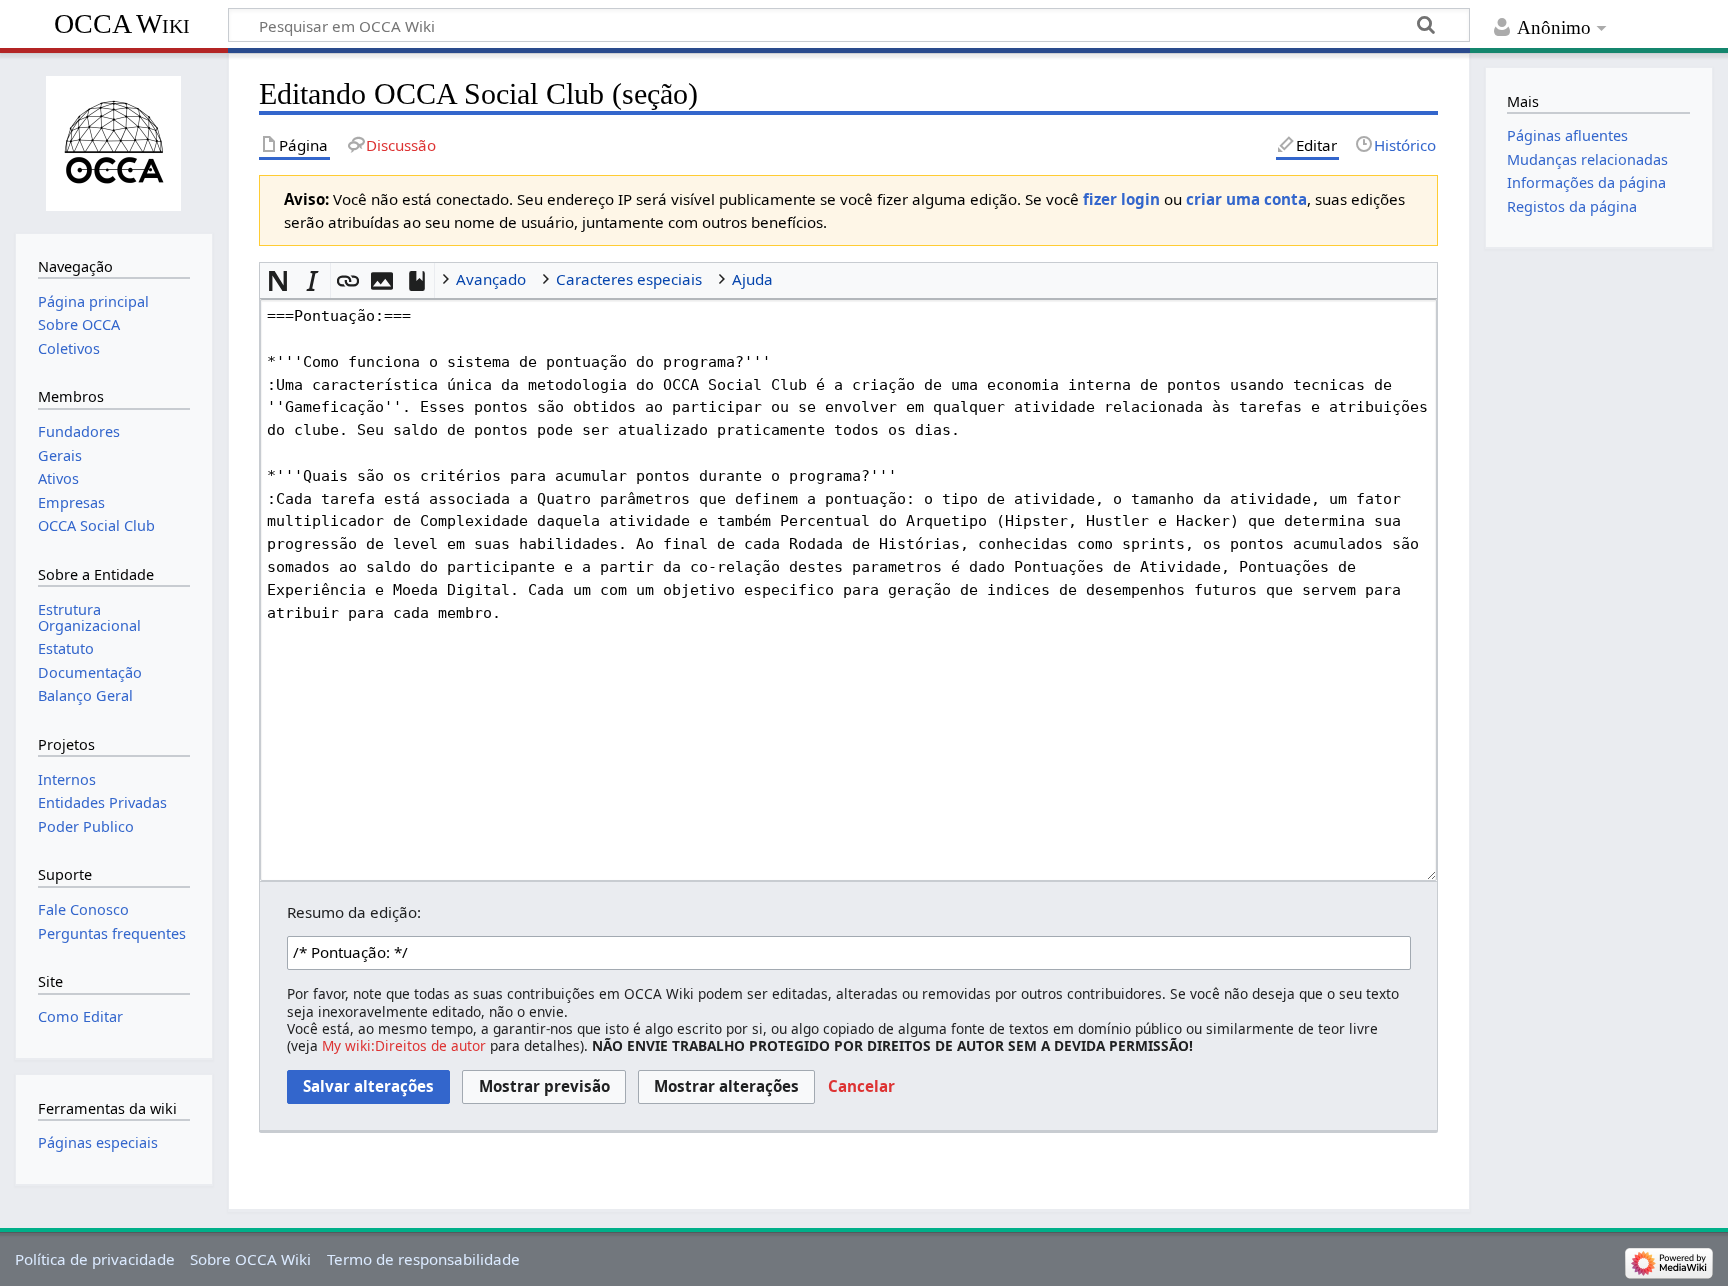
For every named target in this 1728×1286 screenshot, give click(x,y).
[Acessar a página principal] (114, 141)
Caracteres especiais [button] (629, 279)
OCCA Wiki (122, 23)
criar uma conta (1246, 199)
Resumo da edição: (354, 912)
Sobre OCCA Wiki (250, 1259)
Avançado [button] (491, 279)
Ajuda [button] (752, 279)
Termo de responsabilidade (423, 1259)
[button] (277, 280)
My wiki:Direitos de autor (404, 1045)
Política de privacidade (95, 1259)
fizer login (1121, 199)
